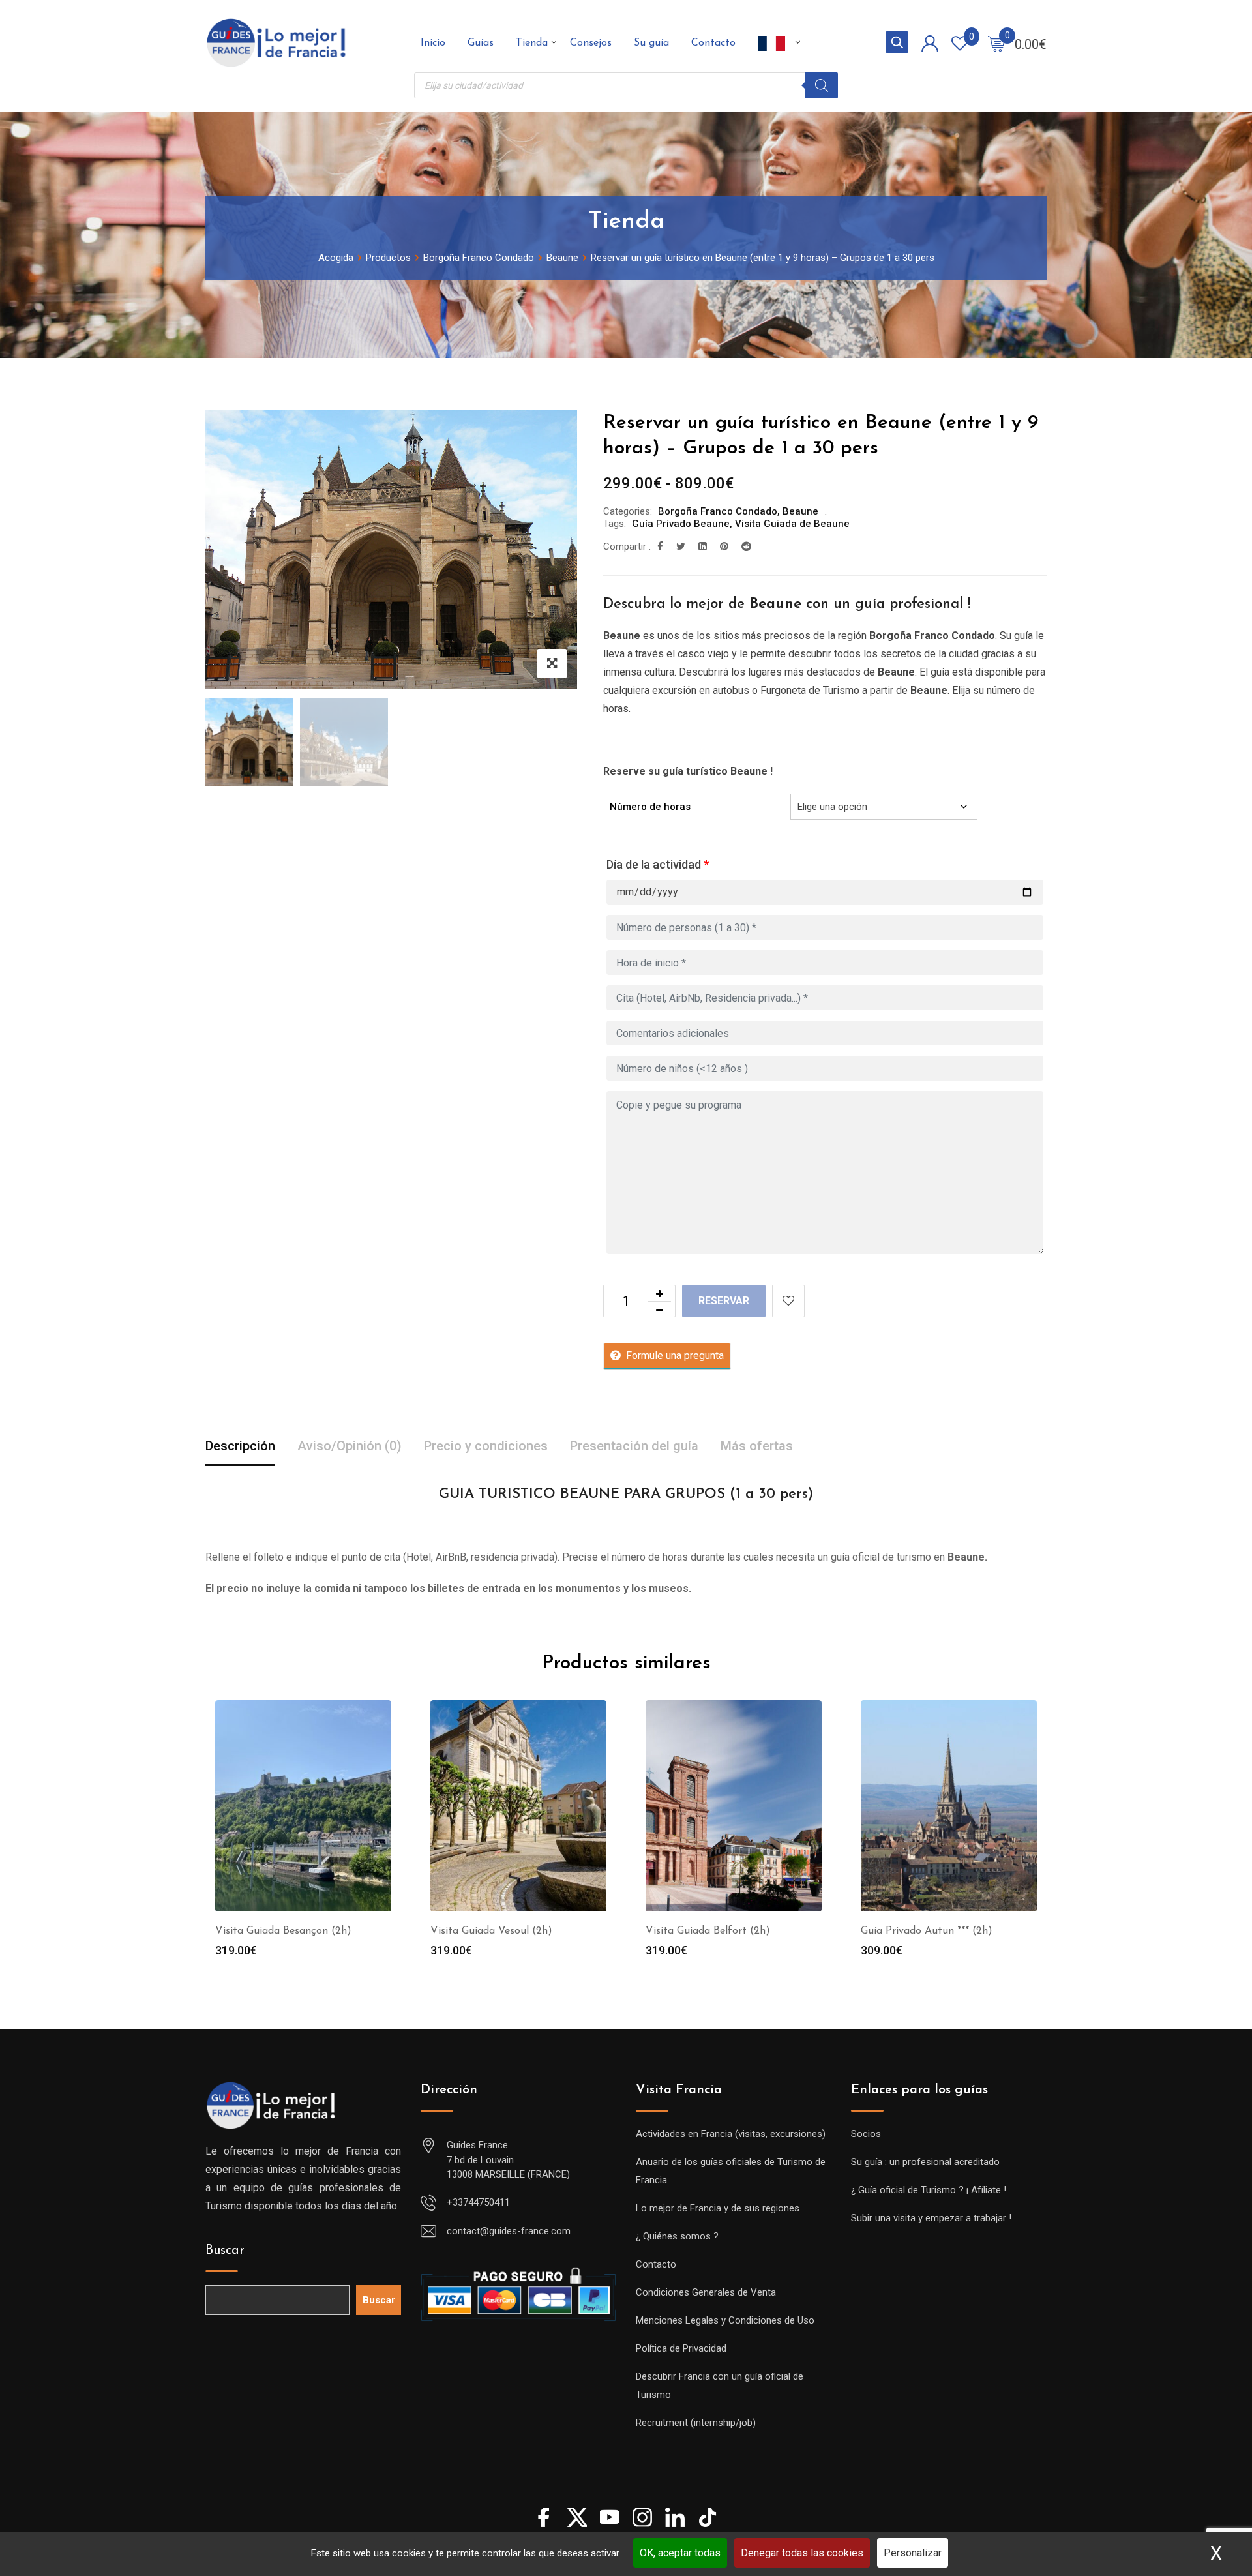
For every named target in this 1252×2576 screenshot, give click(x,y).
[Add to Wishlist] (788, 1301)
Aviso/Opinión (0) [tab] (350, 1446)
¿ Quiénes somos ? (677, 2236)
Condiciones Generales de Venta (706, 2292)
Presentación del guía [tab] (634, 1446)
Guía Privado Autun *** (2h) (927, 1931)
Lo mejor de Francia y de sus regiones (718, 2208)
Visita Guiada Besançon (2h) (283, 1931)
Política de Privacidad (681, 2348)
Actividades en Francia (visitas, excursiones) (731, 2134)
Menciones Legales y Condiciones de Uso (725, 2320)
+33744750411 (478, 2202)
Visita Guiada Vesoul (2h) (491, 1931)
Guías (481, 43)
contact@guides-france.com (509, 2231)
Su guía (651, 43)
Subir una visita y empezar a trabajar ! (931, 2218)
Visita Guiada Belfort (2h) (708, 1931)
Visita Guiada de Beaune (792, 524)
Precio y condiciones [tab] (486, 1446)
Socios (866, 2134)
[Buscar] (822, 85)
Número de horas (650, 807)
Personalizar (913, 2553)
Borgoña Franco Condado (718, 511)
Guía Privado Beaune (681, 524)
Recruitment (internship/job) (696, 2423)
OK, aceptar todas (680, 2553)
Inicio (433, 43)
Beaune (800, 511)
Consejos (591, 43)
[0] (996, 43)
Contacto (713, 43)
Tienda (532, 43)
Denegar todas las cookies (802, 2553)
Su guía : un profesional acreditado (925, 2162)
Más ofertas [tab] (757, 1446)
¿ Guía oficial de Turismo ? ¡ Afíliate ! (929, 2190)
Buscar (225, 2251)
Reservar (724, 1301)
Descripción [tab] (240, 1446)
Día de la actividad (658, 864)
